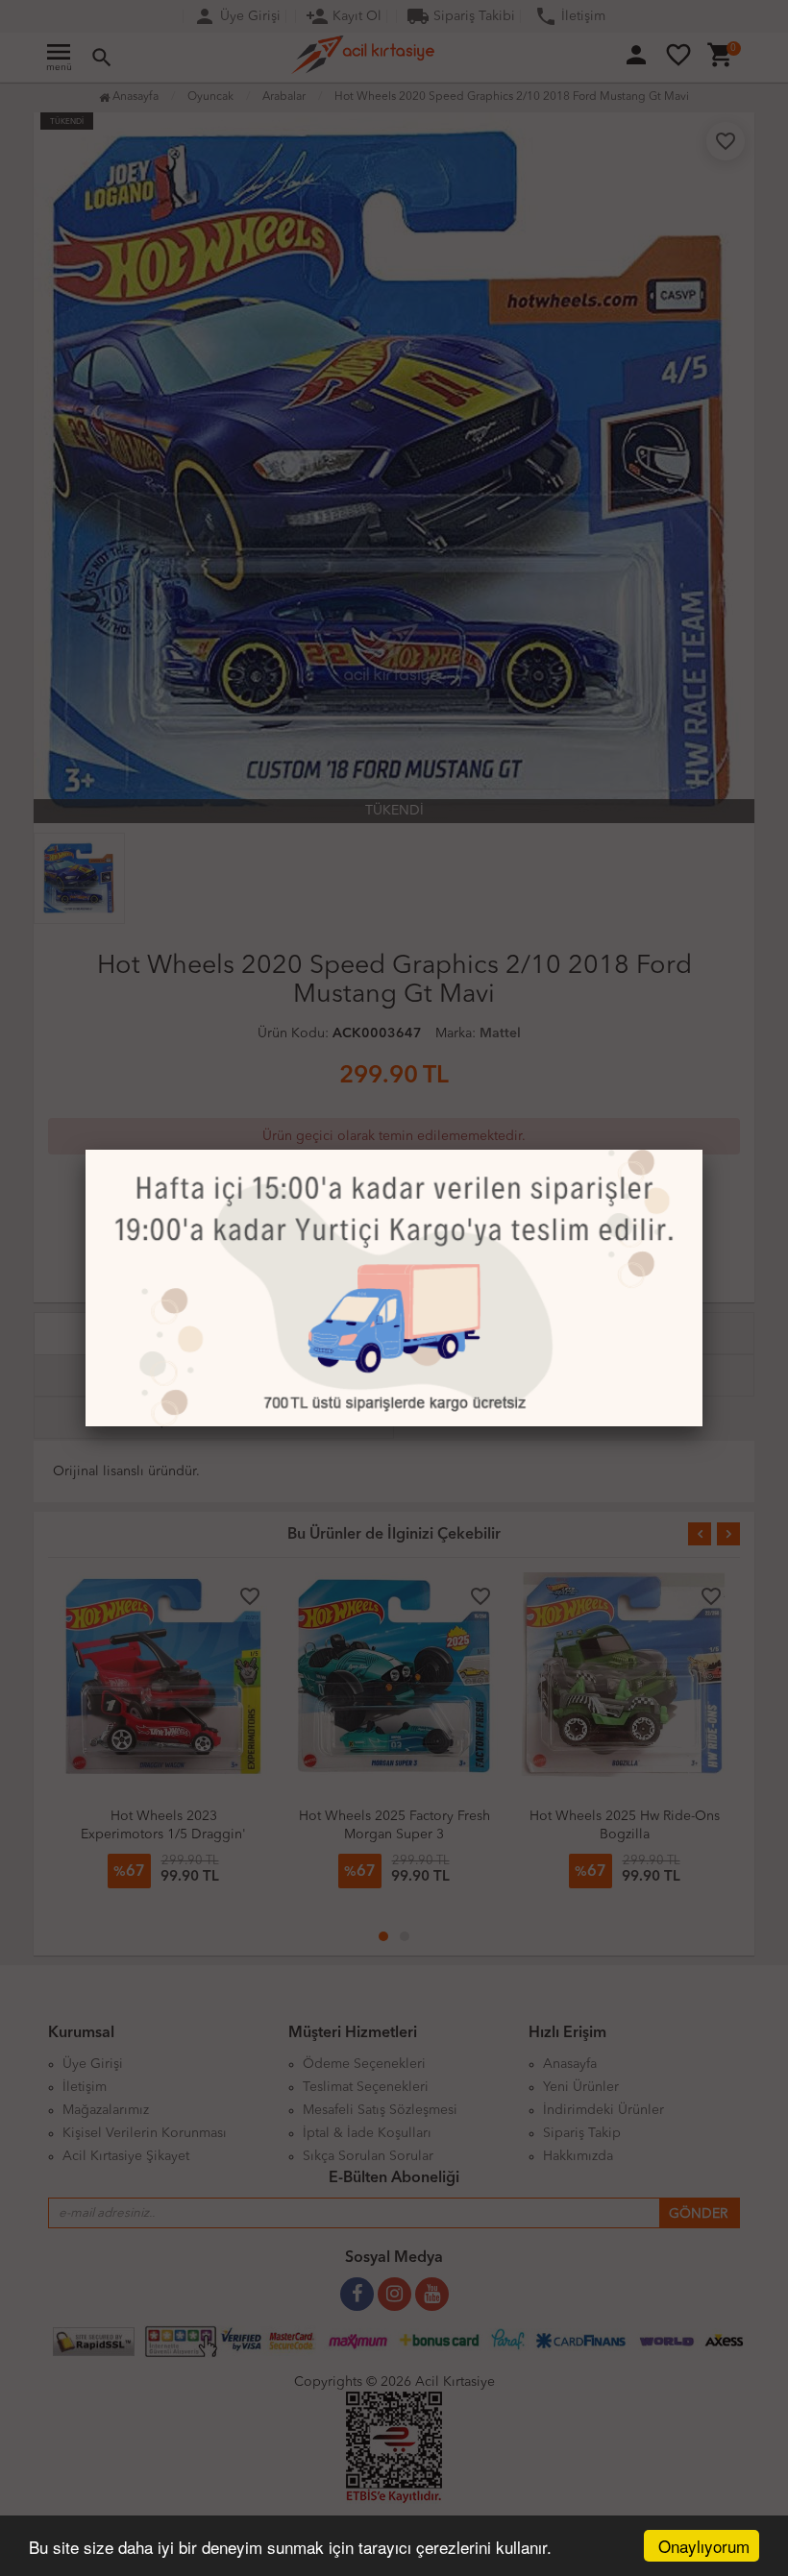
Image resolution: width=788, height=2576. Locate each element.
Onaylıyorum (704, 2546)
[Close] (702, 1150)
